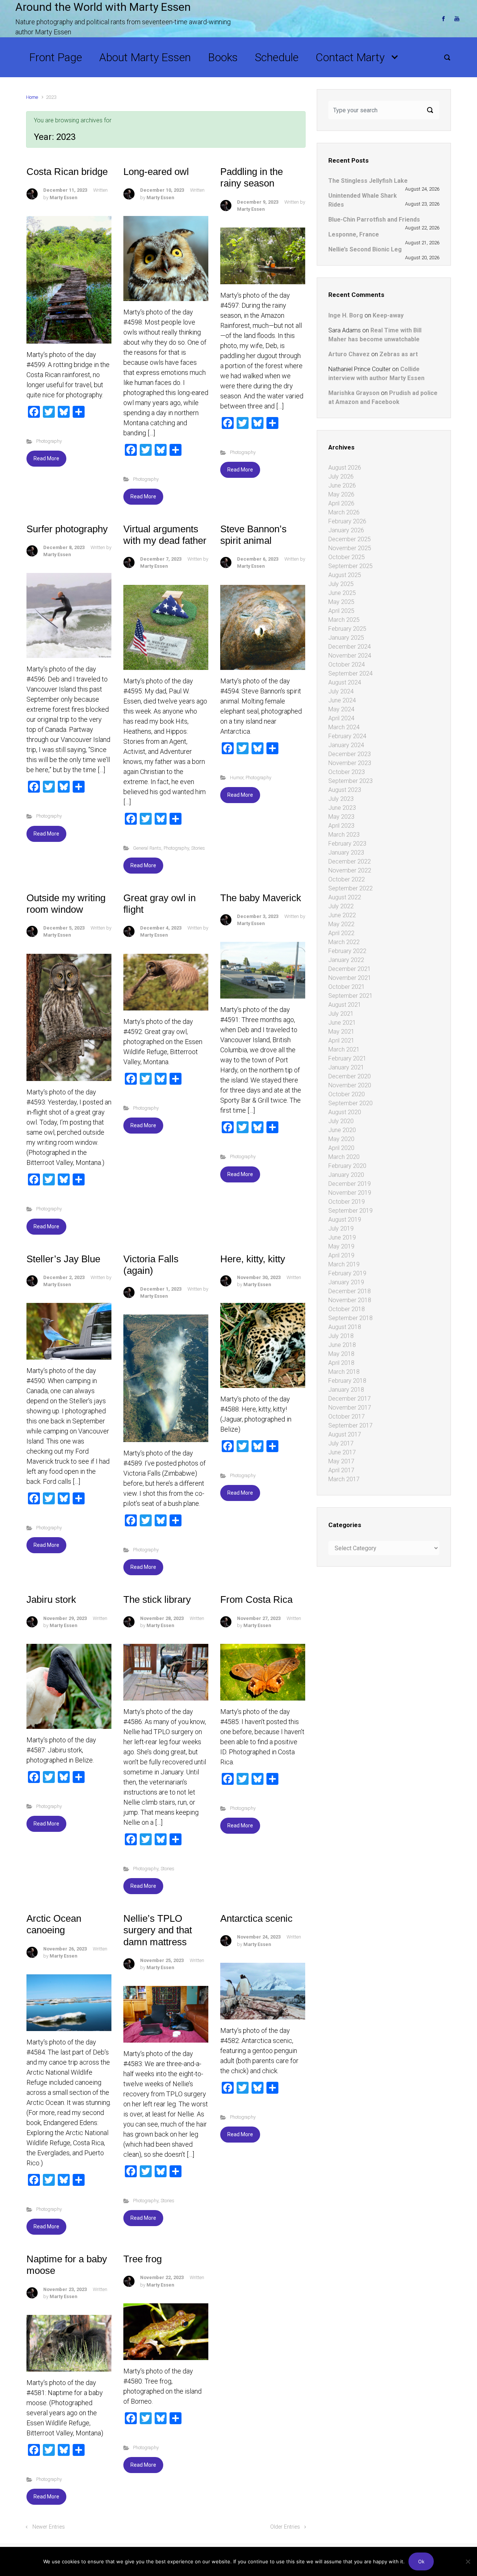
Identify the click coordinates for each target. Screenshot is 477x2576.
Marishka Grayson (354, 393)
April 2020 (341, 1148)
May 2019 (341, 1246)
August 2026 (345, 468)
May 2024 (341, 709)
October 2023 (347, 772)
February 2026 (347, 521)
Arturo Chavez (349, 354)
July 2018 (341, 1336)
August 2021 (345, 1005)
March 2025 (344, 620)
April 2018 (341, 1363)
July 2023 (341, 799)
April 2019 (341, 1255)
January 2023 (346, 853)
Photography (49, 441)
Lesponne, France (354, 234)
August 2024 (345, 682)
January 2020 (346, 1175)
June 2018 (342, 1345)
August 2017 (345, 1434)
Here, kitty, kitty (253, 1259)
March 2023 (344, 835)
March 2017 (344, 1479)
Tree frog (143, 2259)
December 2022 (350, 861)
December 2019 (350, 1184)
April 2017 (341, 1470)
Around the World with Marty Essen (103, 7)
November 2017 (350, 1408)
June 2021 (342, 1023)
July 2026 (341, 477)
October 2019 (347, 1202)
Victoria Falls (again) (151, 1265)
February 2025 (347, 629)
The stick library (157, 1599)
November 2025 (350, 548)
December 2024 (350, 647)
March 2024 (344, 727)
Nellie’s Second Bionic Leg (365, 249)
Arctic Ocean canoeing (54, 1924)
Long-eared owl (156, 172)
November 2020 (350, 1085)
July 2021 (341, 1014)
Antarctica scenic (256, 1918)
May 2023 (341, 817)
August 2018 (345, 1327)
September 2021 (350, 996)
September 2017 (350, 1425)
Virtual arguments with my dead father (165, 535)
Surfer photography (67, 529)
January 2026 (346, 530)
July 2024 (341, 691)
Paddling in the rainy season (252, 177)
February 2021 (347, 1058)
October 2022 (347, 879)
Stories (198, 848)
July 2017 (341, 1443)
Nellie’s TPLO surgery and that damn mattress (158, 1930)
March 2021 (344, 1049)
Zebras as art (399, 354)
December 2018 (350, 1291)
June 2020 (342, 1130)
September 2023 (350, 781)
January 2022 (346, 960)
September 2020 (350, 1103)
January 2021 (346, 1067)
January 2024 (346, 745)
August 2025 (345, 575)
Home (32, 97)
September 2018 (350, 1318)
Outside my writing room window (66, 904)
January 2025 (346, 638)
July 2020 (341, 1121)
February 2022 (347, 951)
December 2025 (350, 539)
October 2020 (347, 1094)
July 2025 (341, 584)
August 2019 (345, 1220)
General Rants (147, 848)
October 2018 (347, 1309)
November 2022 (350, 870)
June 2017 (342, 1452)
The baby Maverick (261, 898)
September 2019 (350, 1211)
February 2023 (347, 844)
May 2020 (341, 1139)
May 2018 (341, 1354)
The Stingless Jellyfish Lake (368, 181)
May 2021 (341, 1032)
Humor (237, 778)
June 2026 (342, 485)
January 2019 (346, 1282)
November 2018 (350, 1300)
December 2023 (350, 754)
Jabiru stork (51, 1599)
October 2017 (347, 1417)
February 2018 (347, 1381)
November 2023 (350, 763)
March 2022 (344, 942)
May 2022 (341, 924)
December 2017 (350, 1399)
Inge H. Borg (346, 315)
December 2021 (350, 969)
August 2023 (345, 790)
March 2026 (344, 512)
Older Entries (285, 2527)
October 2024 (347, 665)
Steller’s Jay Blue (63, 1259)
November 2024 (350, 656)
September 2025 (350, 566)
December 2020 (350, 1076)
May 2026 (341, 494)
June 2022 (342, 915)
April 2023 (341, 826)
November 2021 (350, 978)
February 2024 (347, 736)
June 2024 (342, 700)
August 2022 (345, 897)
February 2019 (347, 1273)
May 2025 (341, 602)
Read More (46, 458)
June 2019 (342, 1237)
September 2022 (350, 888)
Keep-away (388, 315)
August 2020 (345, 1112)
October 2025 (347, 557)
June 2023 (342, 808)
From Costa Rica (256, 1599)
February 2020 (347, 1166)
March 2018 (344, 1372)
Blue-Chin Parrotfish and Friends (374, 220)
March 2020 (344, 1157)
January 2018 (346, 1390)
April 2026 (341, 503)
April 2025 (341, 611)
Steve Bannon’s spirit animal (253, 535)
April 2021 (341, 1041)
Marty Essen (63, 198)
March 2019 (344, 1264)
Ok (421, 2561)
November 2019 (350, 1193)
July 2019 (341, 1229)
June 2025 (342, 593)
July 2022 (341, 906)
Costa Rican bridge (67, 172)
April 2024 (341, 718)
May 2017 (341, 1461)
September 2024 (350, 673)
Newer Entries (49, 2527)
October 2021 (347, 987)
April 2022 (341, 933)
